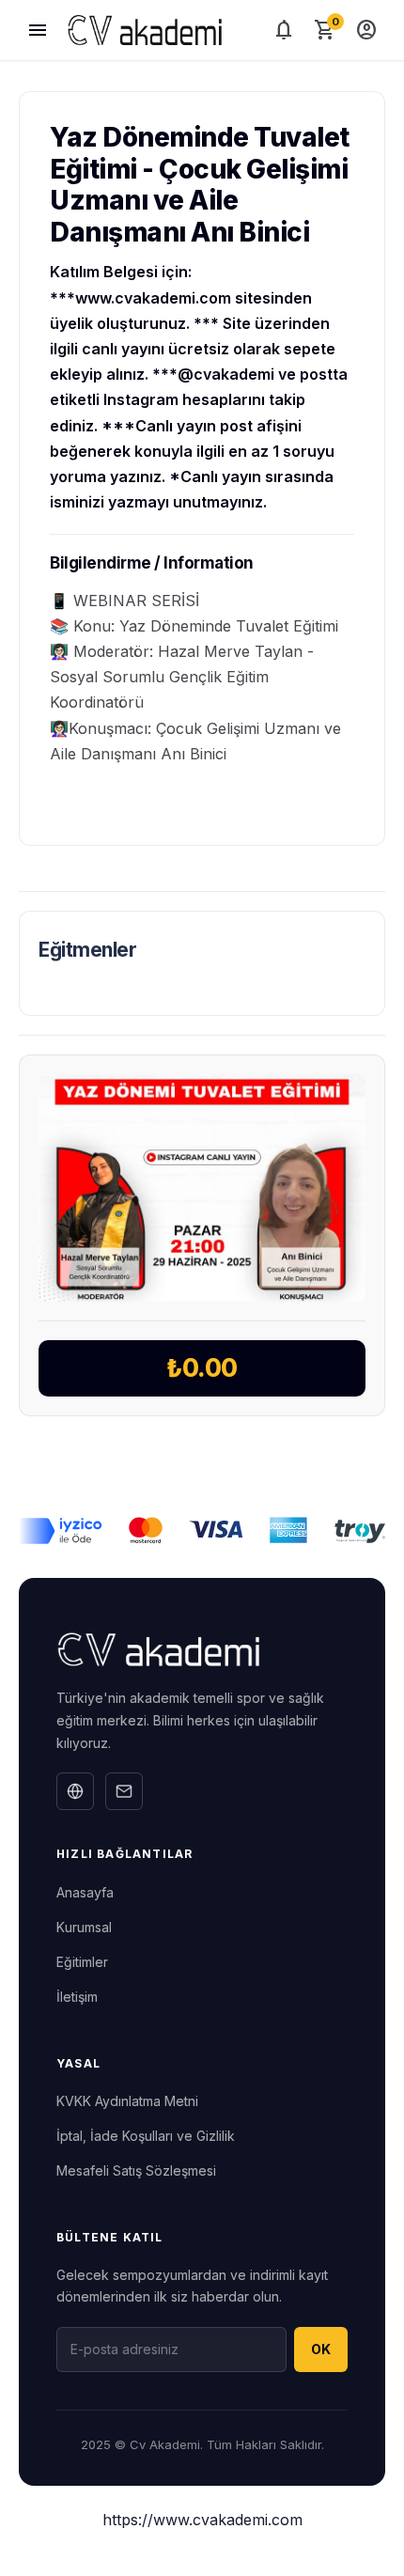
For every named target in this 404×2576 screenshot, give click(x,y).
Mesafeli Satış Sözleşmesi (136, 2170)
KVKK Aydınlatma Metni (127, 2101)
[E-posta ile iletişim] (124, 1791)
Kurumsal (84, 1927)
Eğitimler (82, 1962)
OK (321, 2349)
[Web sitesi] (75, 1791)
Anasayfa (85, 1892)
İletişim (77, 1997)
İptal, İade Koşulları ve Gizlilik (146, 2136)
